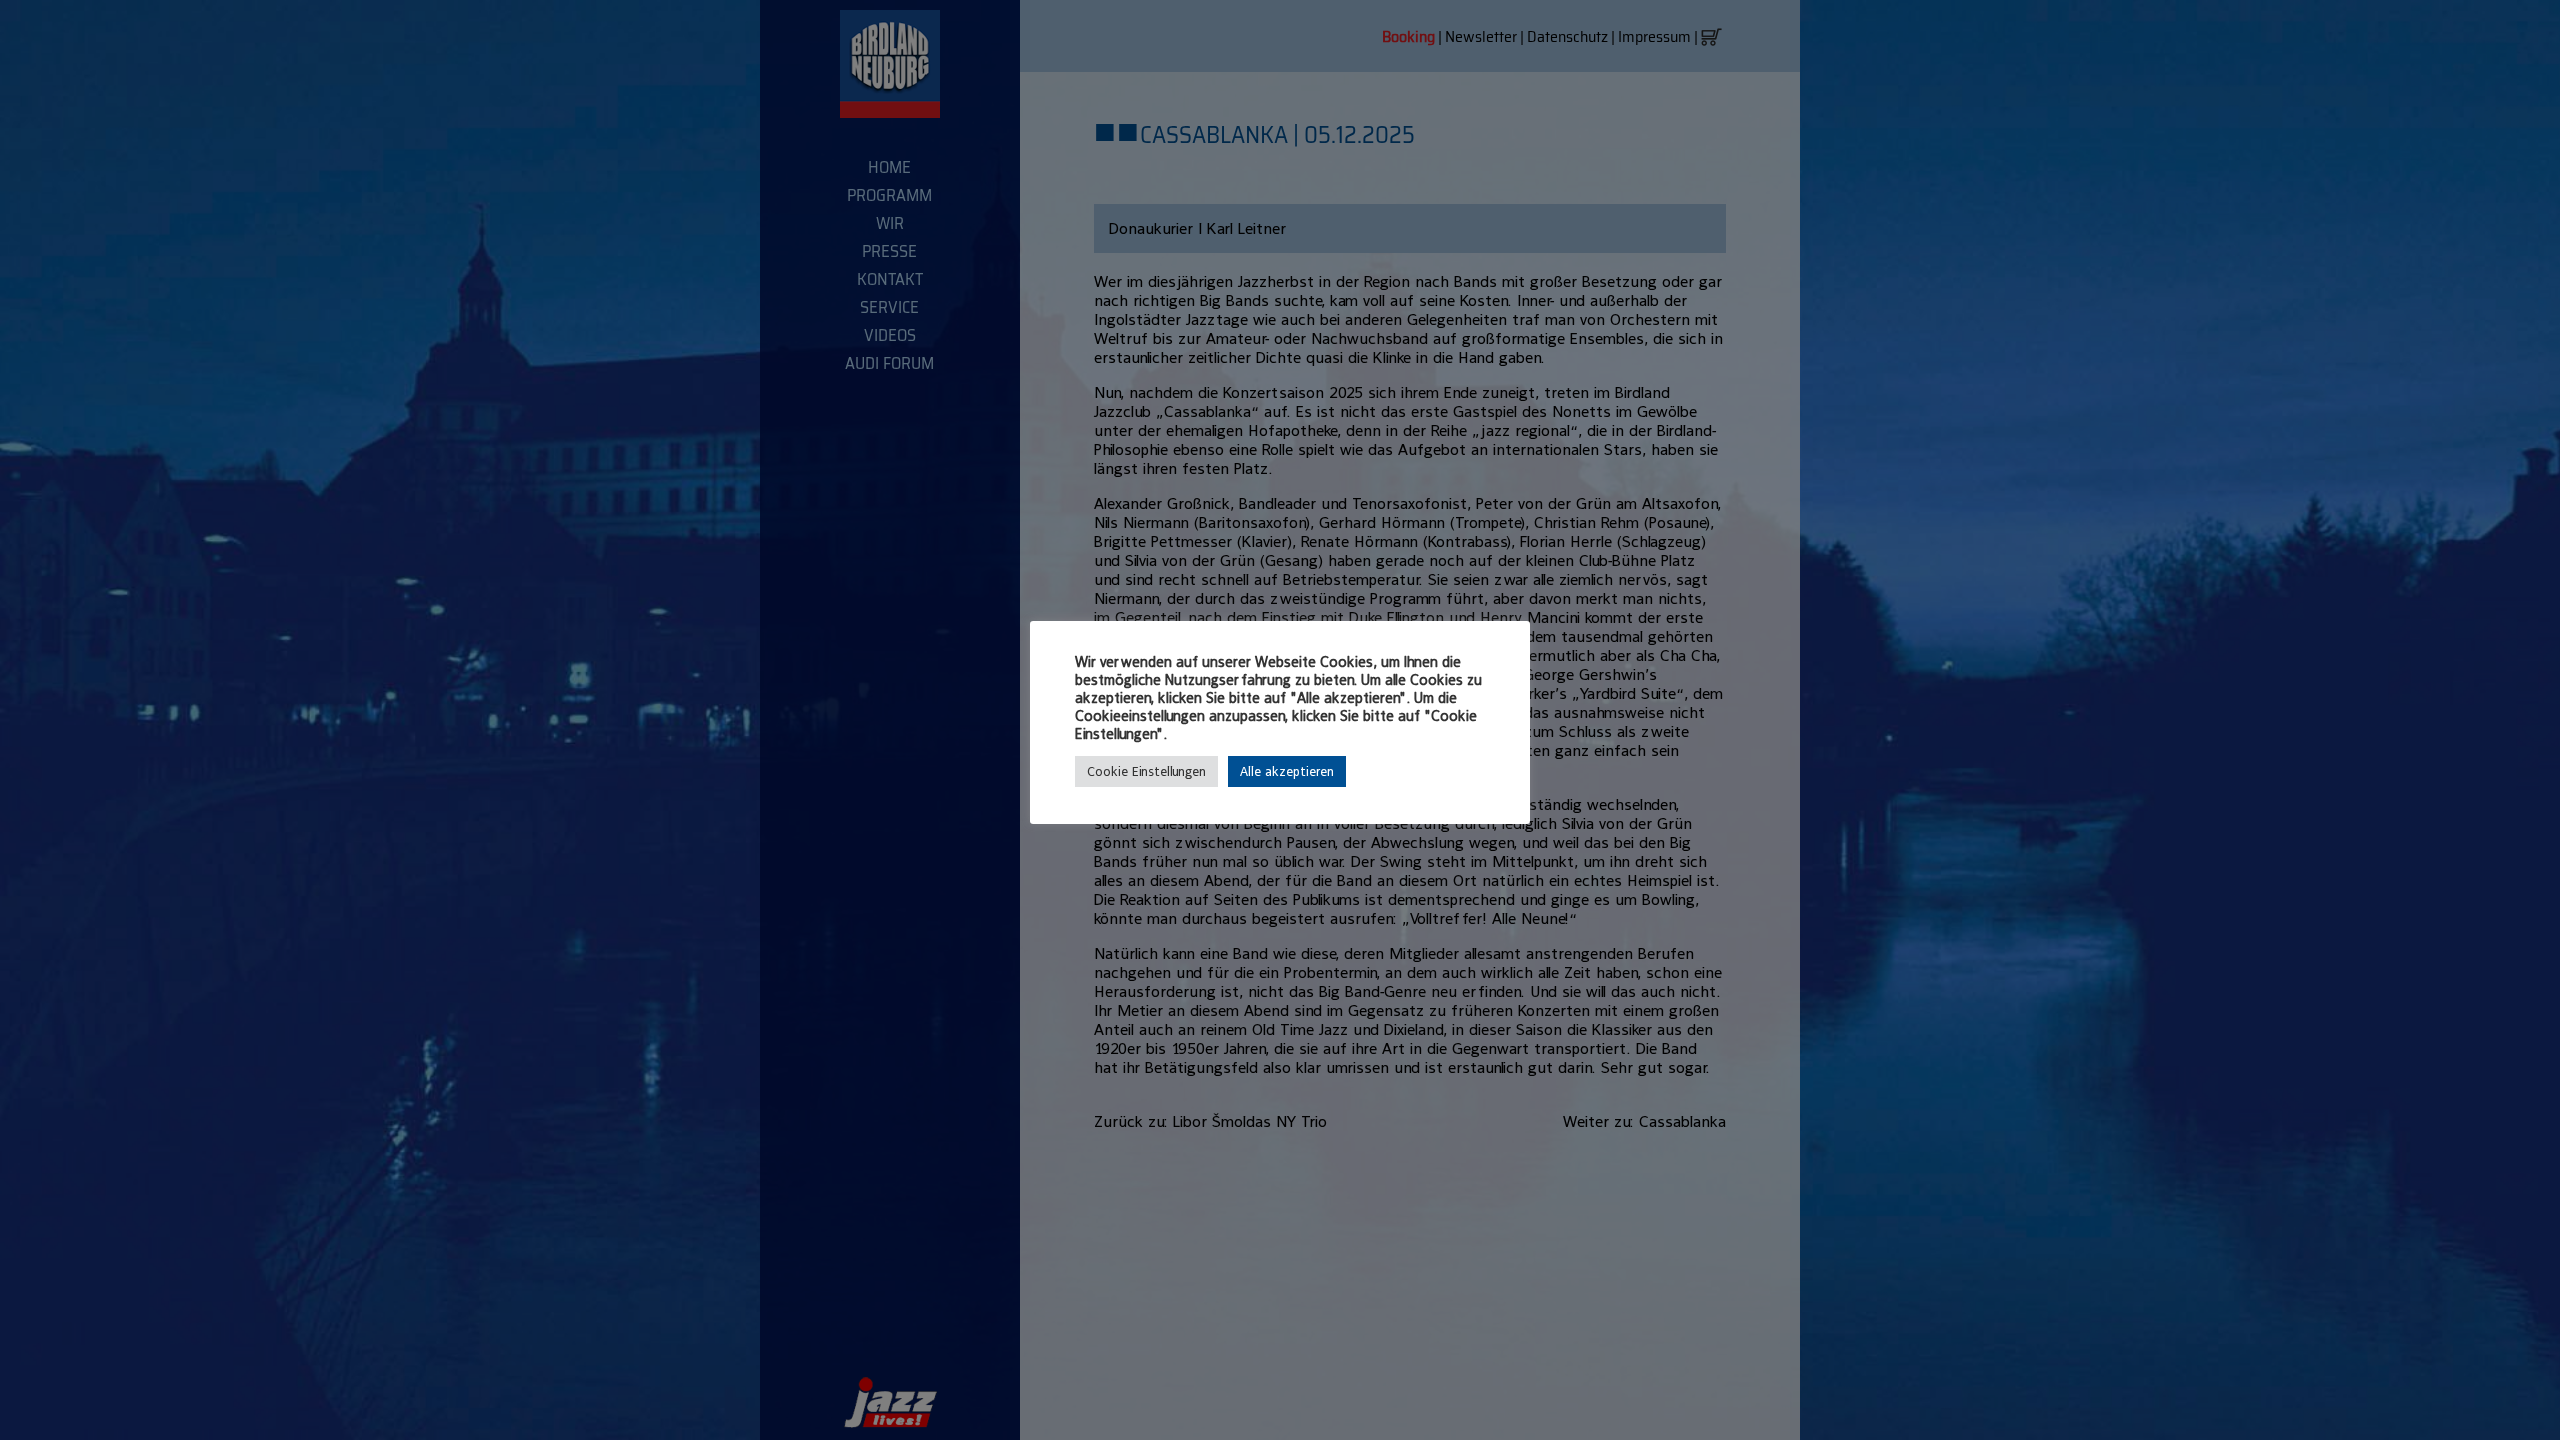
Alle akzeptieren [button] (1287, 771)
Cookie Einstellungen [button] (1146, 771)
